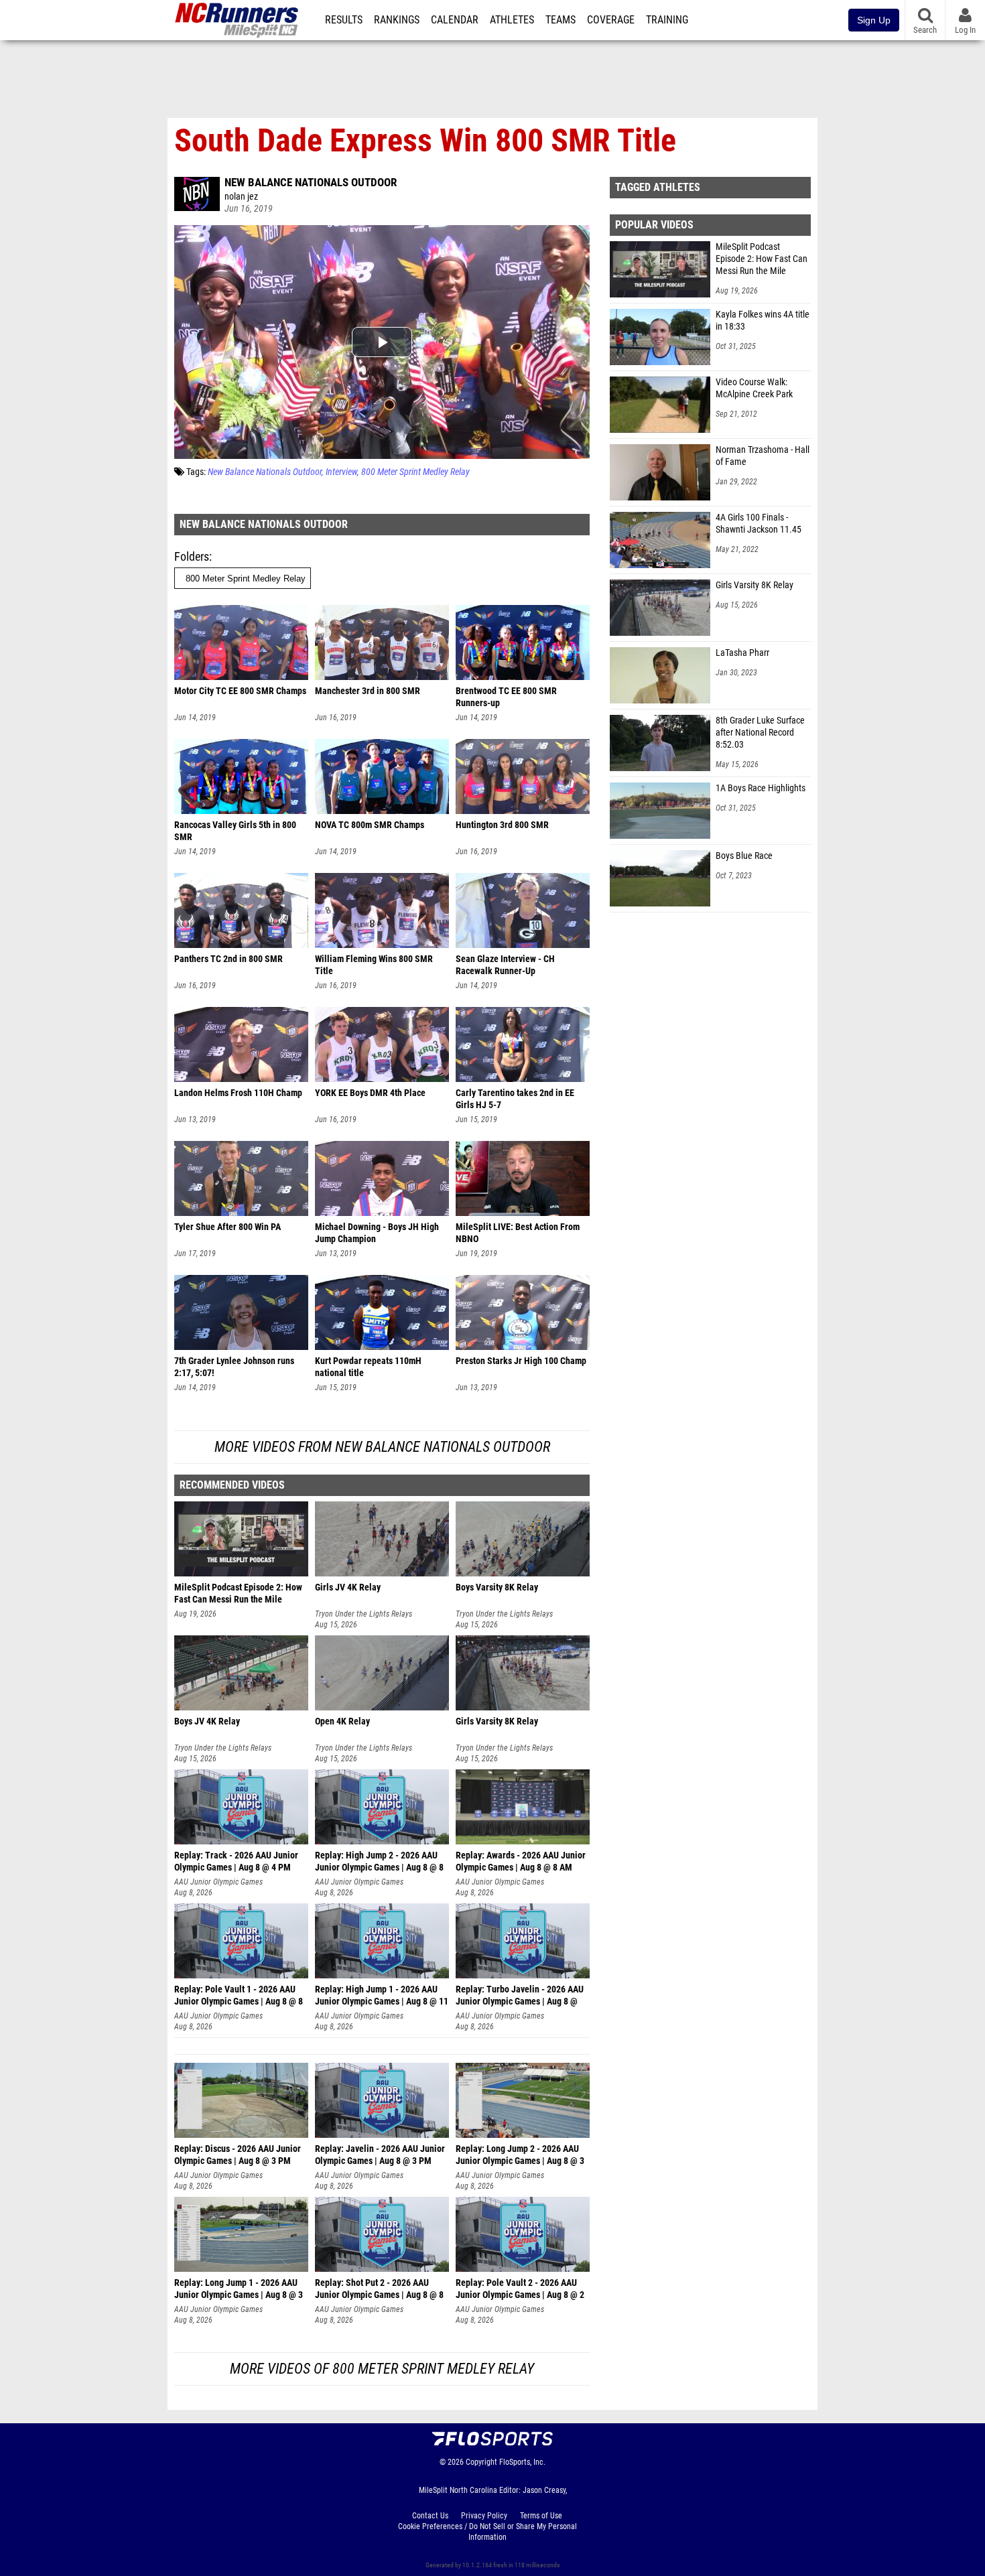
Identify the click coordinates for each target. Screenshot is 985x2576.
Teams (561, 20)
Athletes (512, 20)
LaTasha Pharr (742, 653)
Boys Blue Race (744, 856)
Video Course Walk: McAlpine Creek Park (754, 388)
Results (344, 20)
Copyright (481, 2462)
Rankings (397, 20)
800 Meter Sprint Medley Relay (415, 472)
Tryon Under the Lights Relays (364, 1614)
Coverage (611, 20)
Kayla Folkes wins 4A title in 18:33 (763, 321)
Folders (192, 556)
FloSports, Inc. (522, 2462)
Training (667, 20)
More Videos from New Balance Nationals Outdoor (382, 1447)
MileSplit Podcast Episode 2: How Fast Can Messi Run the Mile (762, 259)
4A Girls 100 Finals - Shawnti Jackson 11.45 (759, 524)
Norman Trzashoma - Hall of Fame (763, 456)
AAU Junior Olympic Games (218, 1882)
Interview (341, 472)
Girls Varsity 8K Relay (754, 585)
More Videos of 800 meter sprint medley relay (382, 2369)
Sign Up (874, 20)
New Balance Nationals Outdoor (311, 182)
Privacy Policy (484, 2516)
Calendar (455, 20)
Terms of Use (541, 2516)
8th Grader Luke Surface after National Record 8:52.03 (760, 733)
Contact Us (430, 2516)
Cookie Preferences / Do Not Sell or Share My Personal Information (487, 2532)
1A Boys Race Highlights (761, 788)
